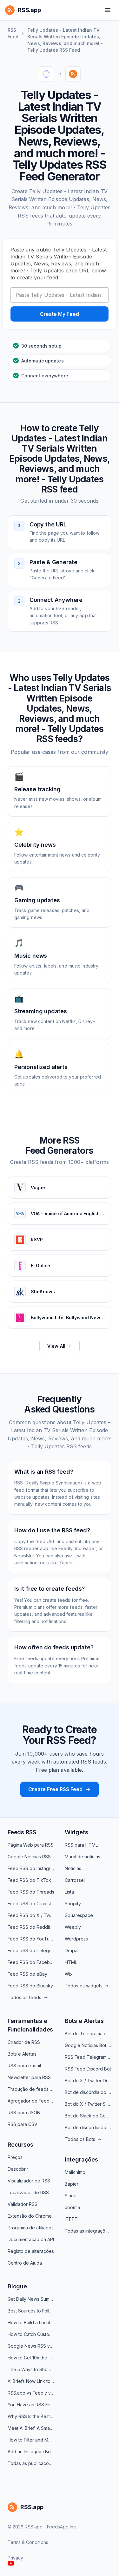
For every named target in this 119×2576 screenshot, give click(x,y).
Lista (69, 1892)
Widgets (76, 1832)
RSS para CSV (23, 2124)
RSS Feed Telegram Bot (88, 2057)
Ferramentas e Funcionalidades (30, 2025)
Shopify (73, 1904)
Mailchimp (75, 2172)
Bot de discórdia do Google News (88, 2127)
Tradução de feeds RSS (31, 2089)
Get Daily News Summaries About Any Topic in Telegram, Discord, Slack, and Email (31, 2299)
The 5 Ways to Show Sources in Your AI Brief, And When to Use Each (31, 2369)
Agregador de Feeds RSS (31, 2101)
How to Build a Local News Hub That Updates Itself (31, 2322)
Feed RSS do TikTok (29, 1880)
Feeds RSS (22, 1832)
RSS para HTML (81, 1845)
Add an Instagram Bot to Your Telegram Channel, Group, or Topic (31, 2452)
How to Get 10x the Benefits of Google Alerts (31, 2358)
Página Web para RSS (31, 1845)
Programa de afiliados (31, 2228)
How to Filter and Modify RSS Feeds (31, 2440)
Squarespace (79, 1915)
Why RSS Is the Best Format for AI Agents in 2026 (31, 2416)
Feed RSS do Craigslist (31, 1904)
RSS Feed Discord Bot (88, 2069)
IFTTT (71, 2219)
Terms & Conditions (28, 2542)
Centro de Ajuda (25, 2263)
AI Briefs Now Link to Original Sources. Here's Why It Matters (31, 2381)
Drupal (72, 1950)
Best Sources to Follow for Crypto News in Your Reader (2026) (31, 2311)
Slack (70, 2196)
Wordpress (76, 1939)
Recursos (20, 2145)
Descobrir (18, 2169)
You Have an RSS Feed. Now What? (31, 2405)
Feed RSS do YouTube (31, 1939)
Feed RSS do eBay (27, 1974)
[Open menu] (108, 10)
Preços (15, 2157)
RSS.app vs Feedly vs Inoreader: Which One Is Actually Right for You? (31, 2393)
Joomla (72, 2207)
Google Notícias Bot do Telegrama (88, 2045)
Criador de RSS (24, 2042)
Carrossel (75, 1880)
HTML (71, 1962)
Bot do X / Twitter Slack (88, 2104)
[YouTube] (11, 2563)
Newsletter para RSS (29, 2077)
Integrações (81, 2159)
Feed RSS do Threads (31, 1892)
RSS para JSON (24, 2113)
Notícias (73, 1868)
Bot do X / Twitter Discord (88, 2080)
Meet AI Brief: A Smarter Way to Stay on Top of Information (31, 2428)
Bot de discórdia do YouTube (88, 2092)
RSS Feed (13, 33)
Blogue (17, 2286)
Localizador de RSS (28, 2192)
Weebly (73, 1927)
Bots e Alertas (22, 2054)
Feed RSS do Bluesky (30, 1986)
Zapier (72, 2184)
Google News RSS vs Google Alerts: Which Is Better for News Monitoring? (31, 2346)
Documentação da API (31, 2239)
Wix (69, 1974)
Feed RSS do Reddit (29, 1927)
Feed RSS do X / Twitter (31, 1915)
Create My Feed (60, 314)
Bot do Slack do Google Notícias (88, 2116)
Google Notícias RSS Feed (31, 1857)
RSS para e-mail (24, 2066)
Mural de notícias (83, 1857)
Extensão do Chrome (30, 2216)
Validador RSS (23, 2204)
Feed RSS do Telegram (31, 1950)
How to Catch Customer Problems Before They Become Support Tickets (31, 2334)
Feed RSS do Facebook (31, 1962)
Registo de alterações (31, 2251)
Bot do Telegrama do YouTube (88, 2034)
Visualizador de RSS (29, 2181)
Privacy (15, 2558)
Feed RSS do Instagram (31, 1868)
